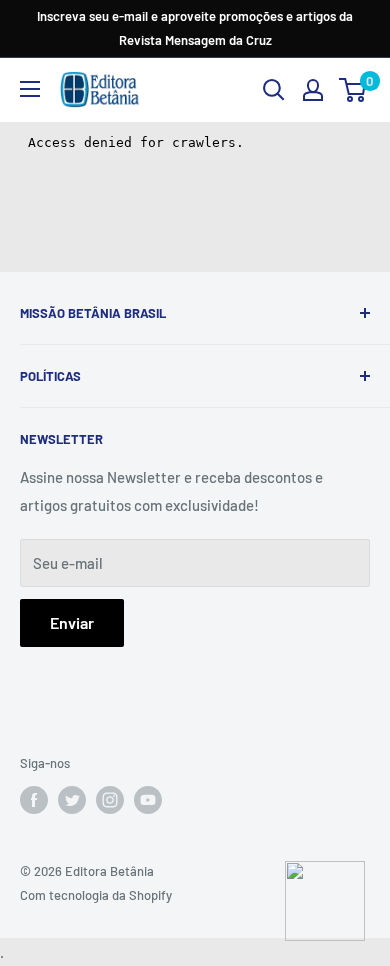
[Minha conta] (313, 90)
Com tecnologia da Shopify (96, 895)
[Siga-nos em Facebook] (34, 800)
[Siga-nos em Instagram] (110, 800)
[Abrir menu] (30, 89)
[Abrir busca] (274, 90)
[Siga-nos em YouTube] (148, 800)
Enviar (72, 622)
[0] (353, 90)
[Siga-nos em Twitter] (72, 800)
